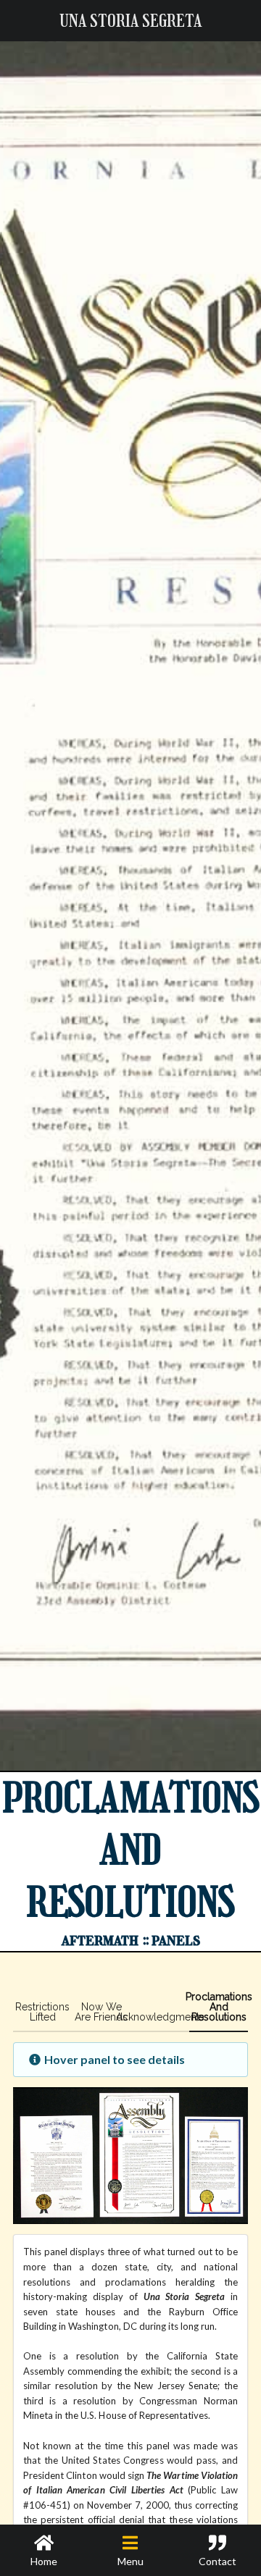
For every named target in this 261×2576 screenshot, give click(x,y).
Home (44, 2561)
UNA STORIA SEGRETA (130, 21)
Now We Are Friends (101, 2012)
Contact (217, 2561)
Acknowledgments (160, 2017)
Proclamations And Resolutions (219, 2007)
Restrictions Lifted (42, 2012)
